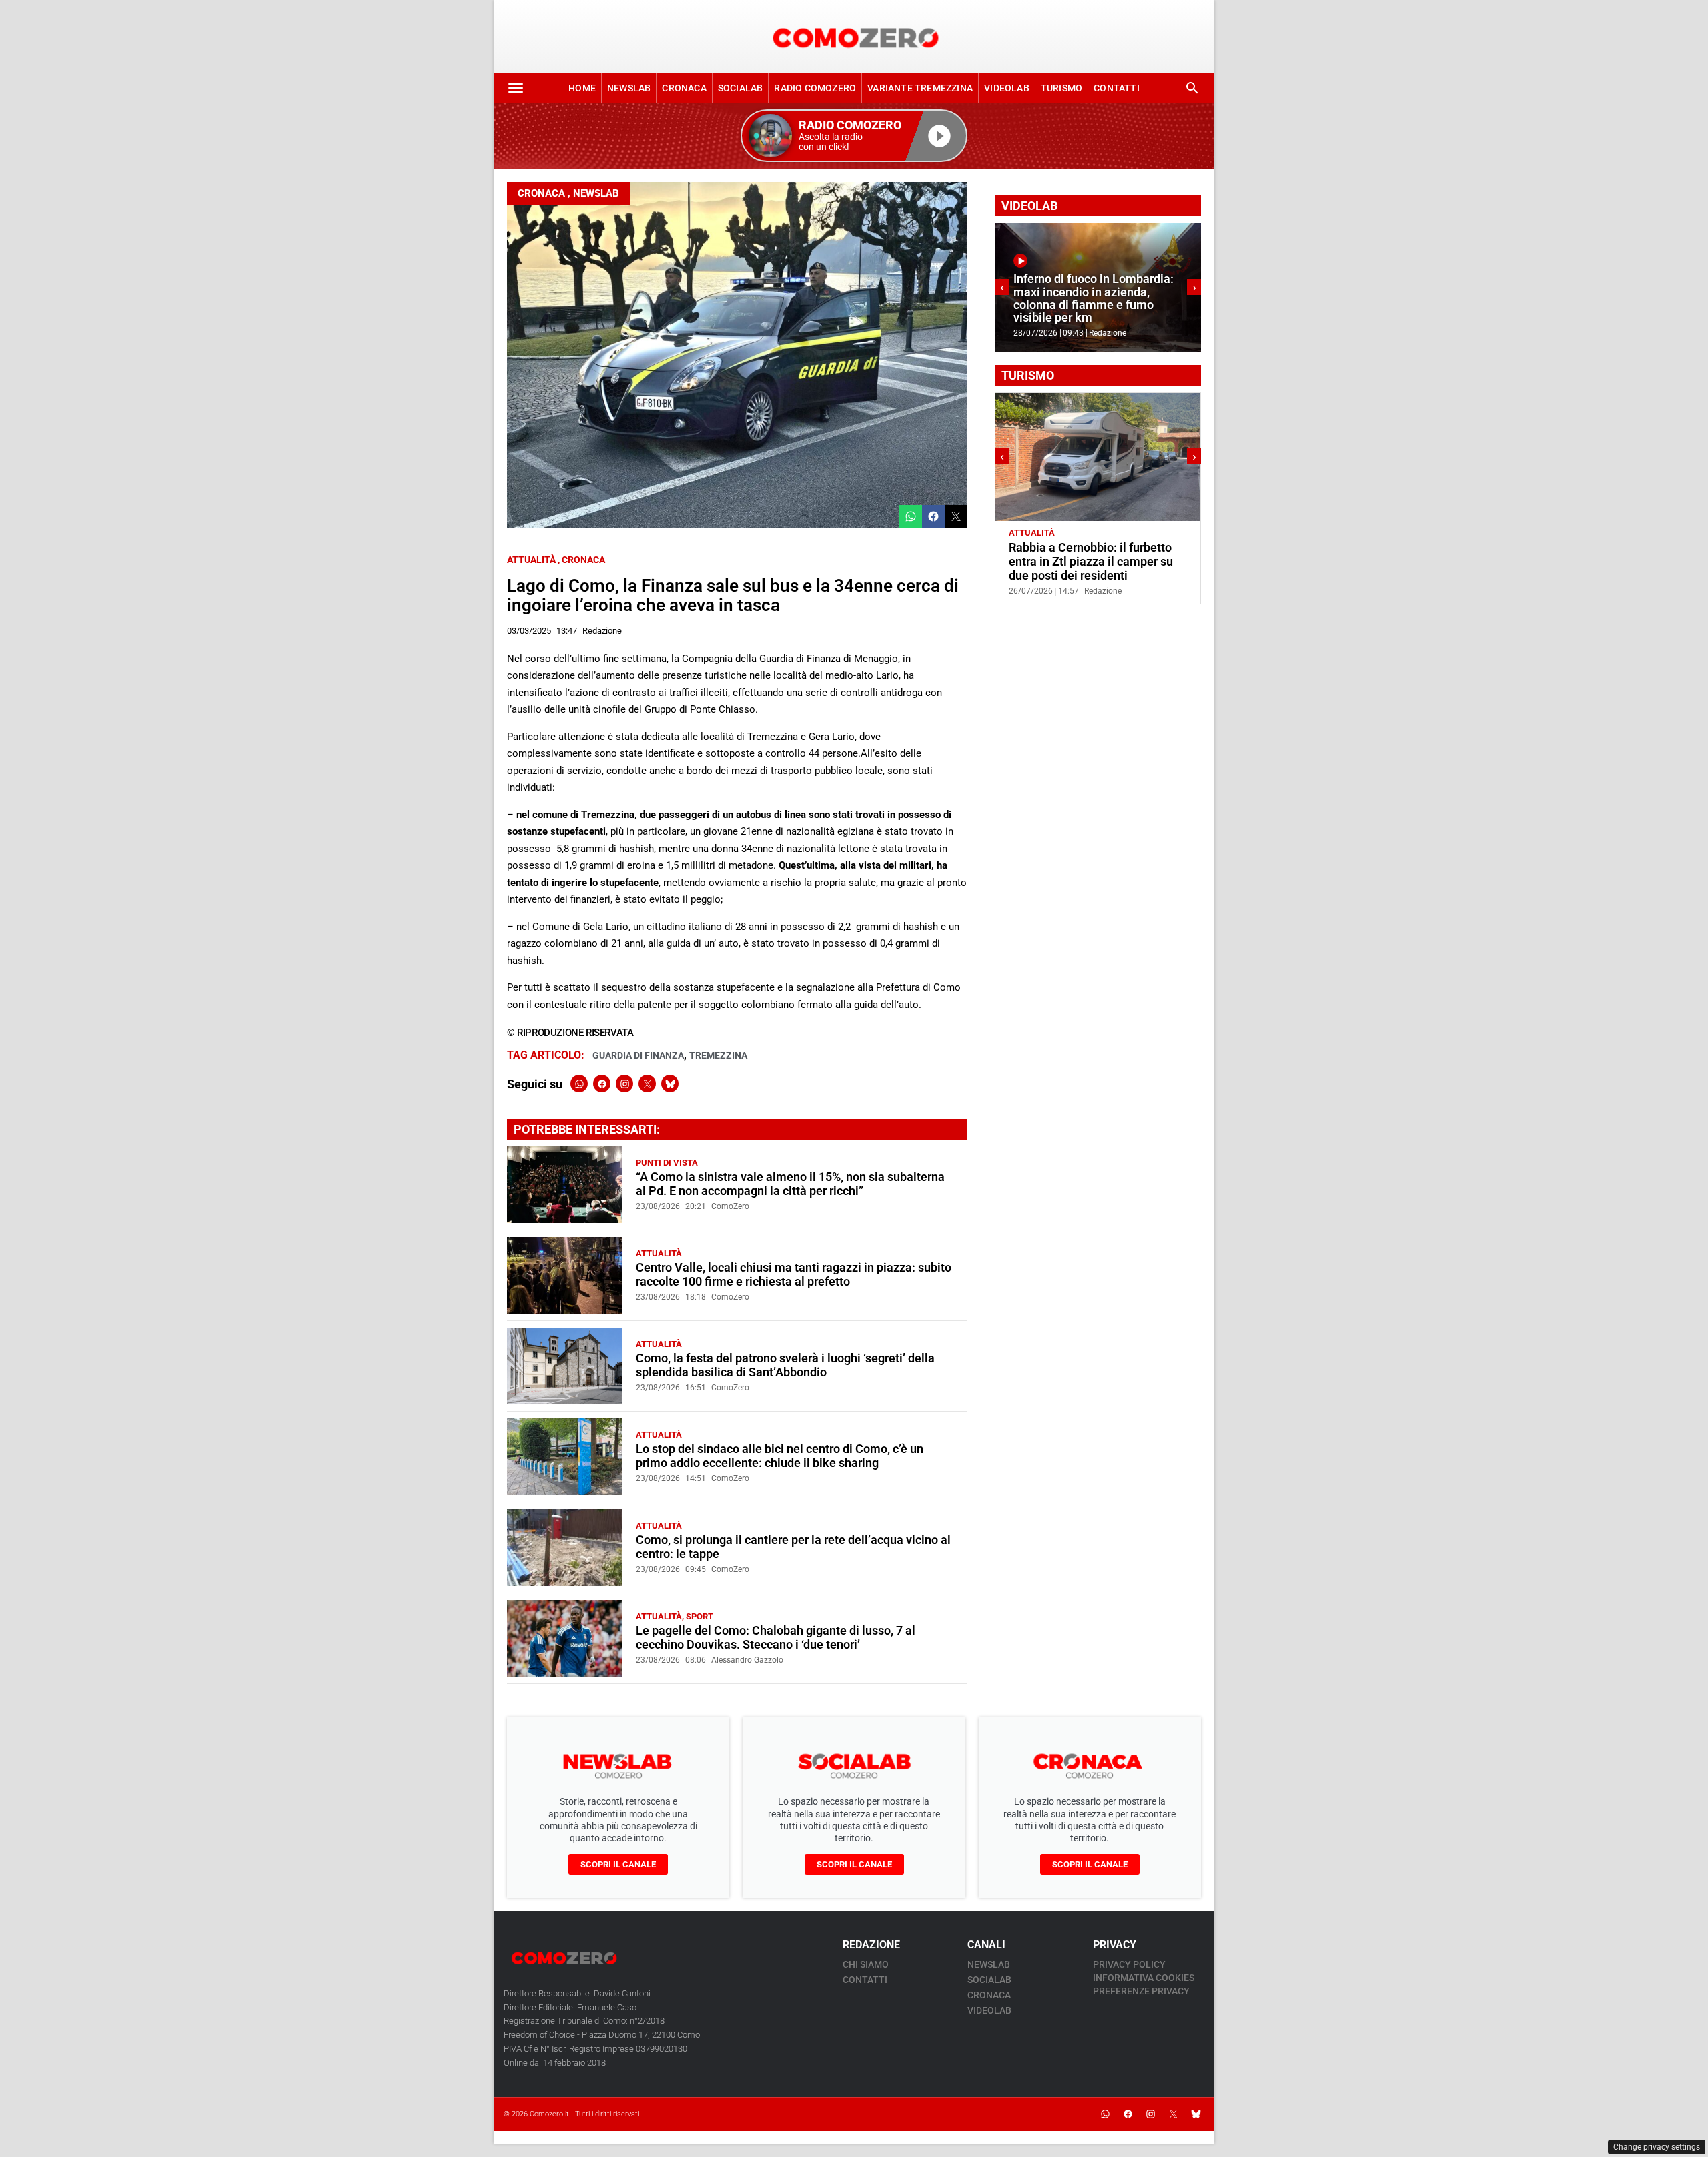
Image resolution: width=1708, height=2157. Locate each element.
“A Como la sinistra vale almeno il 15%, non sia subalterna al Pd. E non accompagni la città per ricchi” (790, 1184)
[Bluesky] (670, 1084)
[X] (647, 1084)
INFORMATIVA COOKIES (1144, 1978)
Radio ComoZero (815, 88)
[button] (854, 136)
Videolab (1007, 88)
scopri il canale (618, 1864)
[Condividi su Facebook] (933, 516)
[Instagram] (624, 1084)
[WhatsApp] (579, 1084)
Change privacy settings (1657, 2147)
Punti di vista (667, 1163)
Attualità (531, 560)
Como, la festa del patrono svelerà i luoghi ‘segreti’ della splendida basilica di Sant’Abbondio (785, 1365)
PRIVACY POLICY (1129, 1964)
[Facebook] (602, 1084)
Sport (700, 1616)
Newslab (629, 88)
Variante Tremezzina (920, 88)
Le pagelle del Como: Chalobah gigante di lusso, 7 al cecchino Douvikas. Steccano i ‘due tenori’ (776, 1638)
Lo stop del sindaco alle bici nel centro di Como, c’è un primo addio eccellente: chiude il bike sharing (780, 1456)
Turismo (1061, 88)
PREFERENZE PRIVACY (1141, 1991)
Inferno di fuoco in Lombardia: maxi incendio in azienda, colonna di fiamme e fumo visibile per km (1094, 298)
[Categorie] (516, 88)
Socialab (741, 88)
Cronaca (684, 88)
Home (582, 88)
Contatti (1117, 88)
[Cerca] (1192, 88)
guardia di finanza (638, 1055)
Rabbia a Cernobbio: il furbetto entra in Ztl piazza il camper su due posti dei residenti (1091, 562)
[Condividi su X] (956, 516)
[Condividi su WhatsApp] (911, 516)
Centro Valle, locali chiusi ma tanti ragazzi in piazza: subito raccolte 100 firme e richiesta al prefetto (794, 1275)
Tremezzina (718, 1055)
